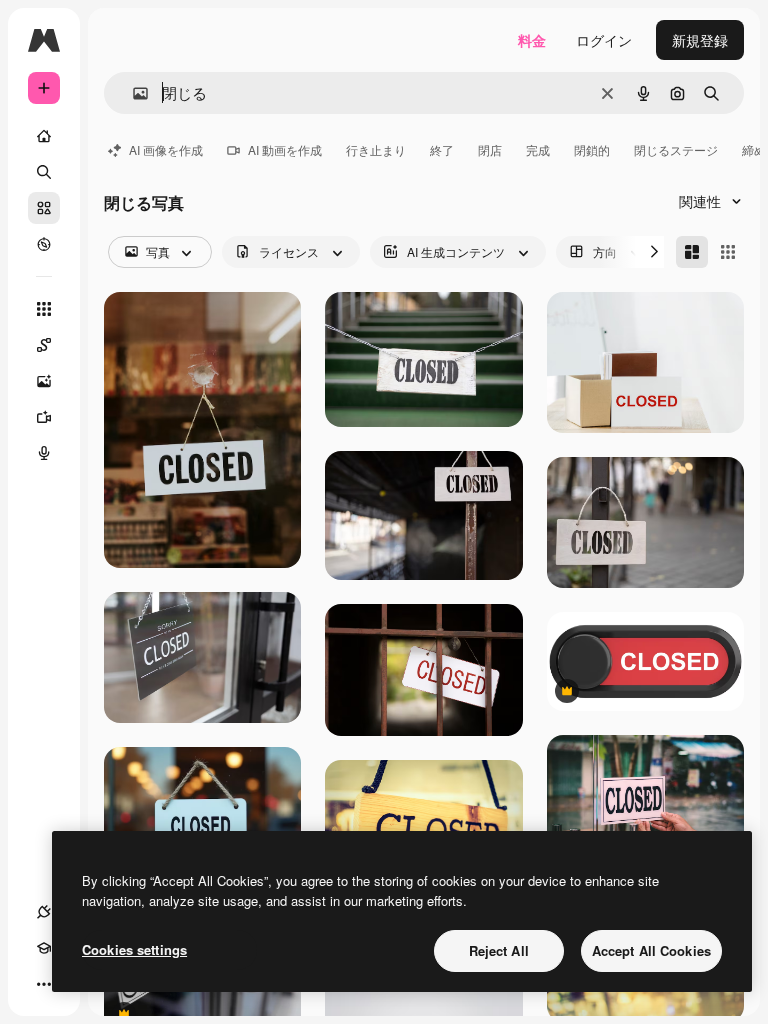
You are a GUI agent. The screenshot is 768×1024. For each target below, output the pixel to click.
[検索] (44, 172)
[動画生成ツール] (44, 417)
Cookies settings (134, 949)
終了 (442, 149)
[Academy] (44, 948)
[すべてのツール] (44, 309)
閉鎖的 (592, 149)
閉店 (490, 149)
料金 (532, 40)
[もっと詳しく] (44, 244)
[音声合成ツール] (44, 453)
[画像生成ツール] (44, 381)
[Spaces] (44, 345)
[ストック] (44, 208)
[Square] (728, 252)
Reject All (499, 950)
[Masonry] (692, 252)
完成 (538, 149)
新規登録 (700, 40)
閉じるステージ (676, 149)
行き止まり (376, 149)
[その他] (44, 984)
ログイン (604, 40)
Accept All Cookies (651, 950)
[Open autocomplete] (132, 93)
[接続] (44, 912)
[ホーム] (44, 136)
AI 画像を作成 (166, 149)
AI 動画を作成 (285, 149)
